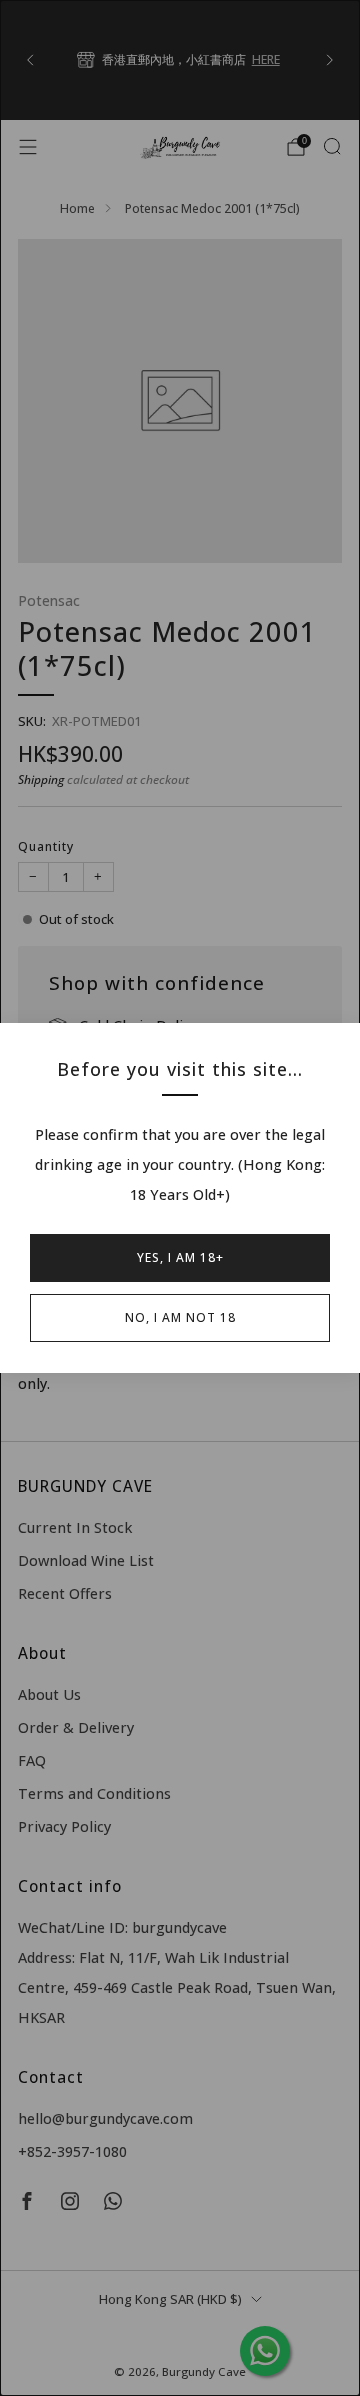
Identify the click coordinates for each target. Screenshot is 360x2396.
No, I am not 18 (180, 1317)
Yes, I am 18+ (180, 1257)
